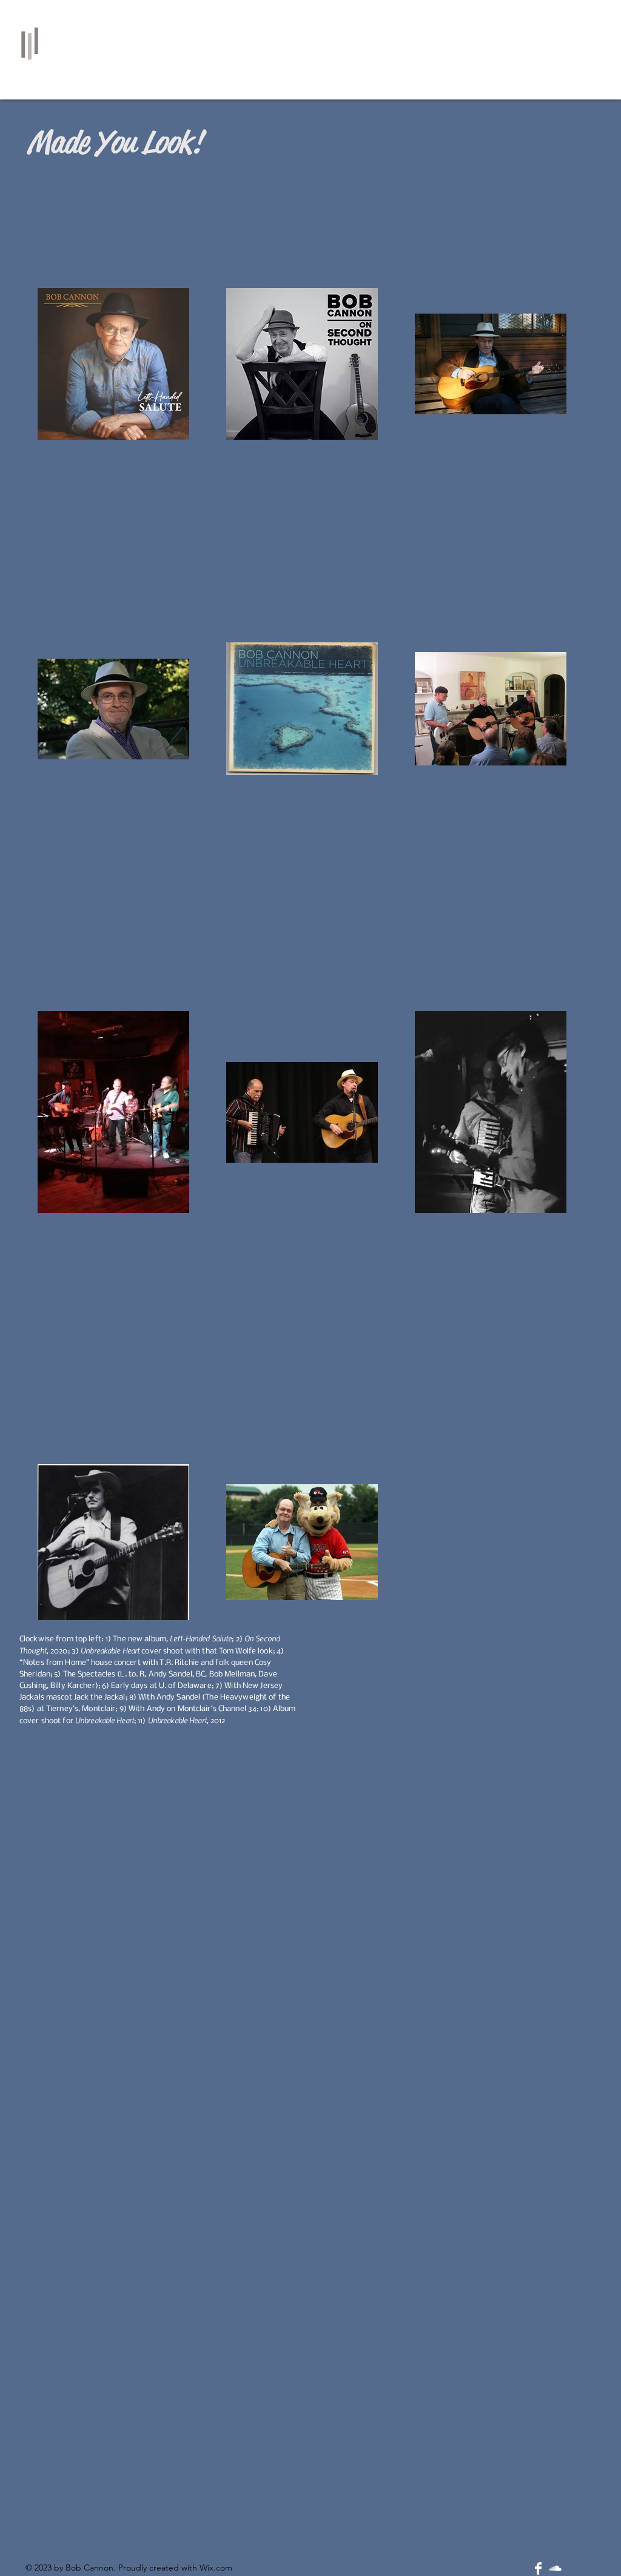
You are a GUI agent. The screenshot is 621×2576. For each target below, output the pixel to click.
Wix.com (216, 2568)
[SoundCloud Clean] (555, 2568)
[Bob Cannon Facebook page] (538, 2568)
